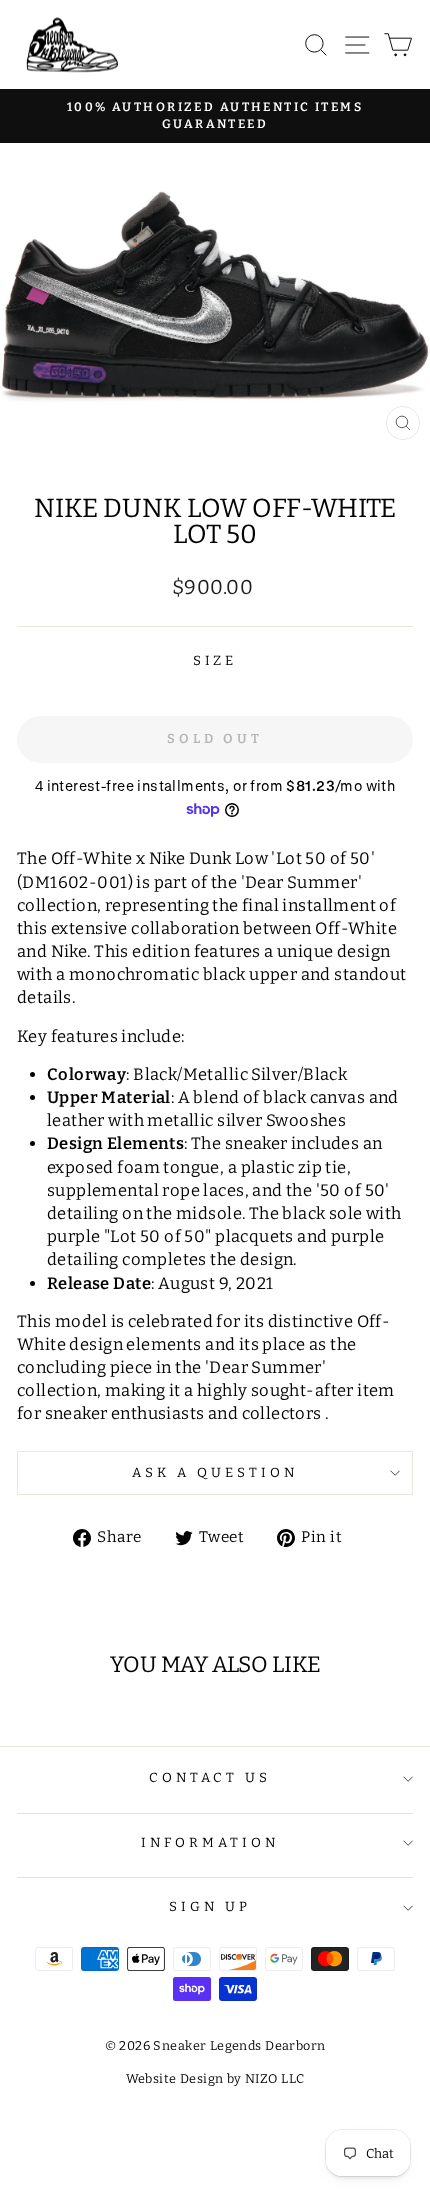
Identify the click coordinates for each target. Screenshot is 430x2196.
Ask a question (215, 1473)
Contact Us (210, 1778)
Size (215, 661)
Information (210, 1843)
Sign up (210, 1907)
